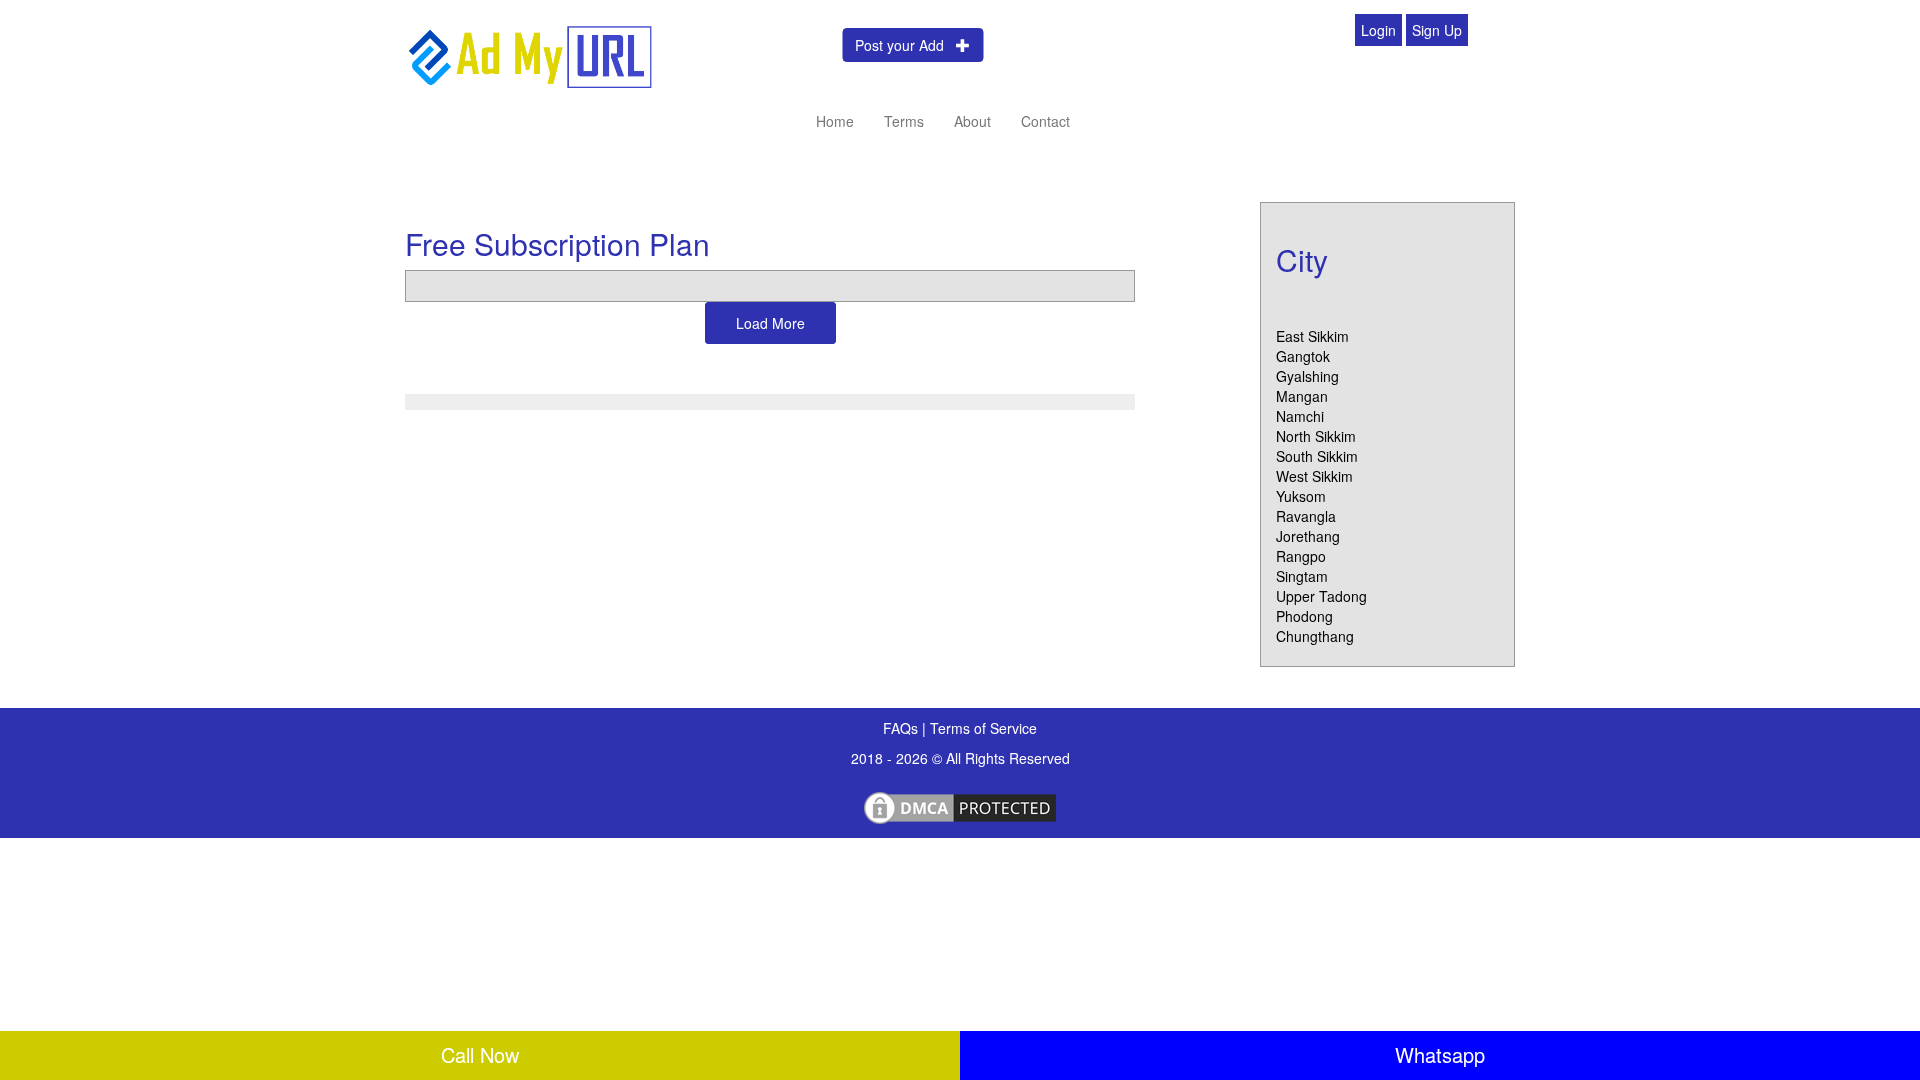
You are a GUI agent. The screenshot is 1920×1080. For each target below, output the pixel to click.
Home (835, 121)
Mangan (1302, 396)
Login (1378, 30)
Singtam (1302, 576)
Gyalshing (1307, 376)
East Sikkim (1312, 336)
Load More (770, 323)
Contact (1045, 121)
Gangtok (1303, 356)
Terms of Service (983, 728)
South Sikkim (1317, 456)
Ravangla (1306, 516)
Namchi (1300, 416)
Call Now (480, 1054)
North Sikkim (1316, 436)
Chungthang (1315, 636)
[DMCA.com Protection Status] (960, 805)
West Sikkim (1314, 476)
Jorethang (1308, 536)
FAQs (902, 728)
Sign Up (1437, 30)
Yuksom (1301, 496)
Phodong (1304, 616)
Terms (904, 121)
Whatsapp (1440, 1054)
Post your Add (905, 45)
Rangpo (1301, 556)
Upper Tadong (1321, 596)
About (972, 121)
